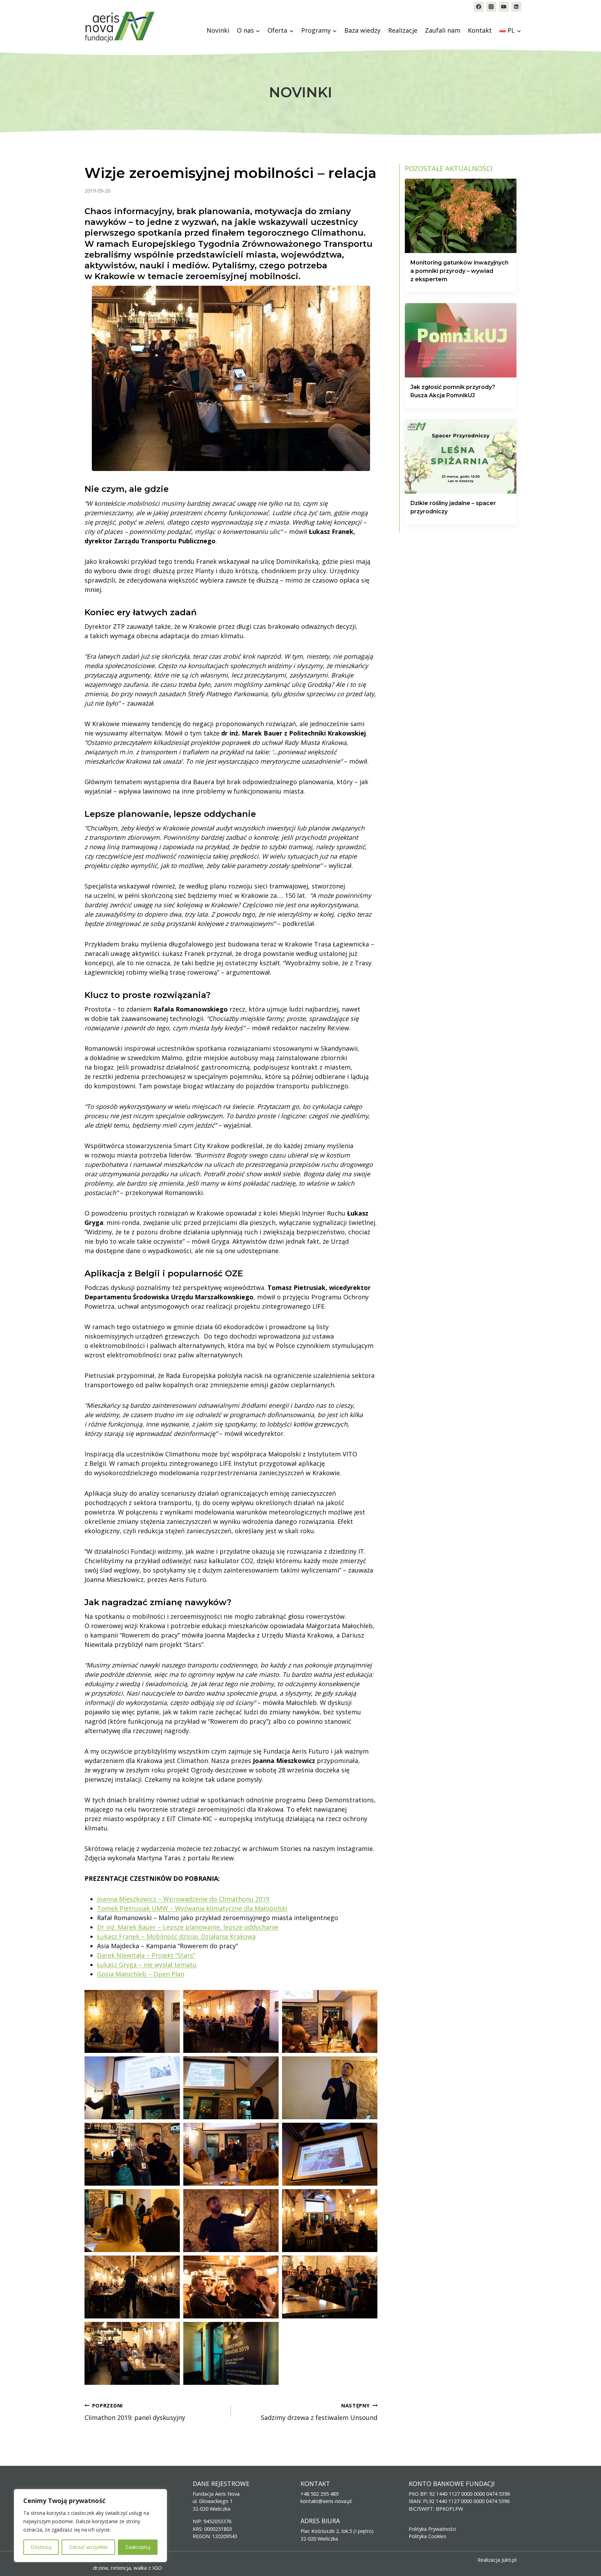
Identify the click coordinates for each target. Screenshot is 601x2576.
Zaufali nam (443, 30)
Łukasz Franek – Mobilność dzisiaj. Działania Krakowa (176, 1936)
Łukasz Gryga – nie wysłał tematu (147, 1965)
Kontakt (480, 30)
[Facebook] (479, 7)
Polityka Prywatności (432, 2529)
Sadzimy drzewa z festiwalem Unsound (319, 2412)
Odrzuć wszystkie (88, 2547)
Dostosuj (41, 2547)
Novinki (218, 30)
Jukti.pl (509, 2560)
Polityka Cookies (427, 2536)
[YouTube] (504, 7)
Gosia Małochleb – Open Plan (141, 1974)
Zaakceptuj (138, 2547)
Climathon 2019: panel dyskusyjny (135, 2412)
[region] (90, 2526)
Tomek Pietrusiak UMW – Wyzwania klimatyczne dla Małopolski (192, 1908)
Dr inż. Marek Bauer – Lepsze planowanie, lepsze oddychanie (188, 1927)
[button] (132, 2021)
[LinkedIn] (516, 7)
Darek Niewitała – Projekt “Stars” (146, 1955)
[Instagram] (491, 7)
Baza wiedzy (362, 30)
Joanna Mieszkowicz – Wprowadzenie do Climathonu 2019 (183, 1899)
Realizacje (403, 30)
